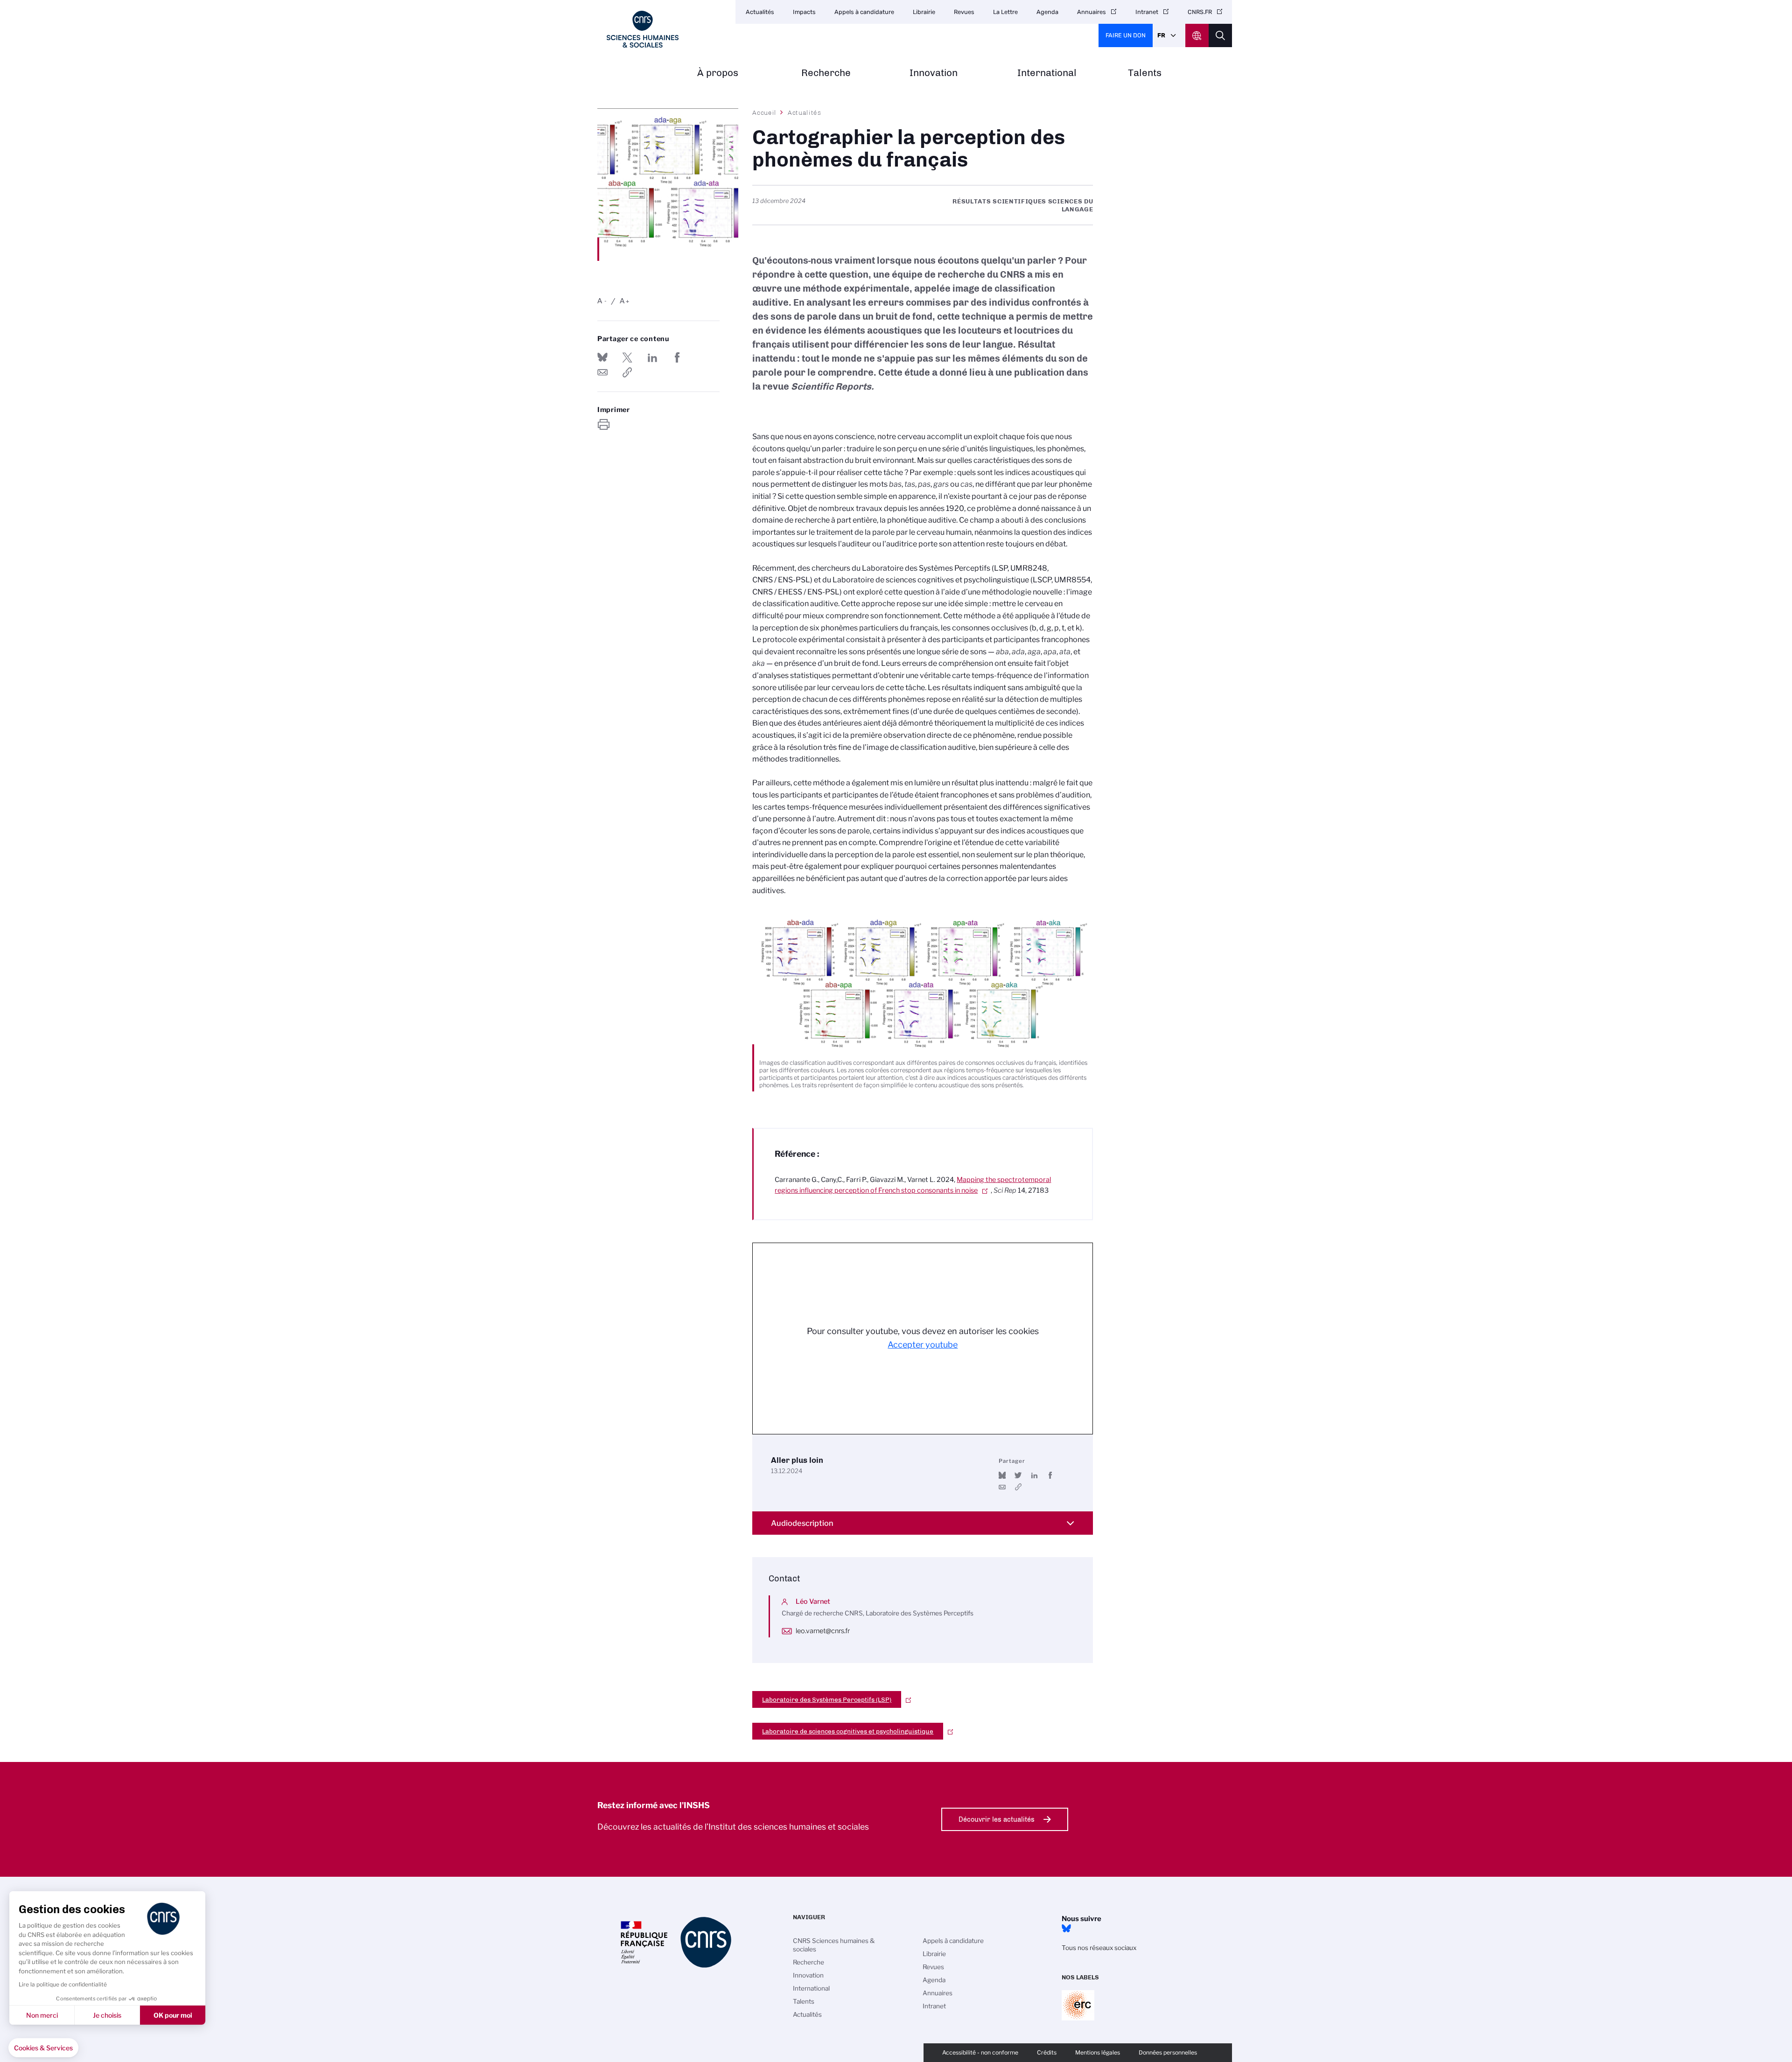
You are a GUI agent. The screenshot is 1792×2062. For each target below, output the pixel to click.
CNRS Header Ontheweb (1197, 35)
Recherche (826, 73)
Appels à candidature (864, 12)
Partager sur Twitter (627, 357)
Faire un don (1126, 35)
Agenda (1047, 12)
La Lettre (1005, 12)
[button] (43, 2048)
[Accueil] (643, 29)
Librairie (924, 12)
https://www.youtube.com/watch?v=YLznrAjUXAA (1018, 1487)
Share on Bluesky (602, 357)
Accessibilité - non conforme (980, 2052)
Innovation (934, 73)
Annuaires (1092, 12)
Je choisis (107, 2015)
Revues (964, 12)
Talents (1145, 73)
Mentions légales (1098, 2052)
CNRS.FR (1200, 12)
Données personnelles (1168, 2052)
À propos (718, 73)
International (1047, 73)
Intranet (1147, 12)
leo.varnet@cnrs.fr (823, 1631)
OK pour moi (173, 2015)
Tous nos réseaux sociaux (1099, 1948)
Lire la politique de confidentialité (63, 1984)
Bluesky (1066, 1929)
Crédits (1047, 2052)
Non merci (42, 2015)
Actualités (760, 12)
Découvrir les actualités (997, 1819)
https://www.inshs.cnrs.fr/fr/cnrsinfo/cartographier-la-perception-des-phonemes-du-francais (627, 372)
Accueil (764, 112)
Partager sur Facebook (677, 357)
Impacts (804, 12)
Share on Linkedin (652, 357)
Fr (1161, 35)
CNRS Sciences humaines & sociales (834, 1945)
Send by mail (602, 372)
